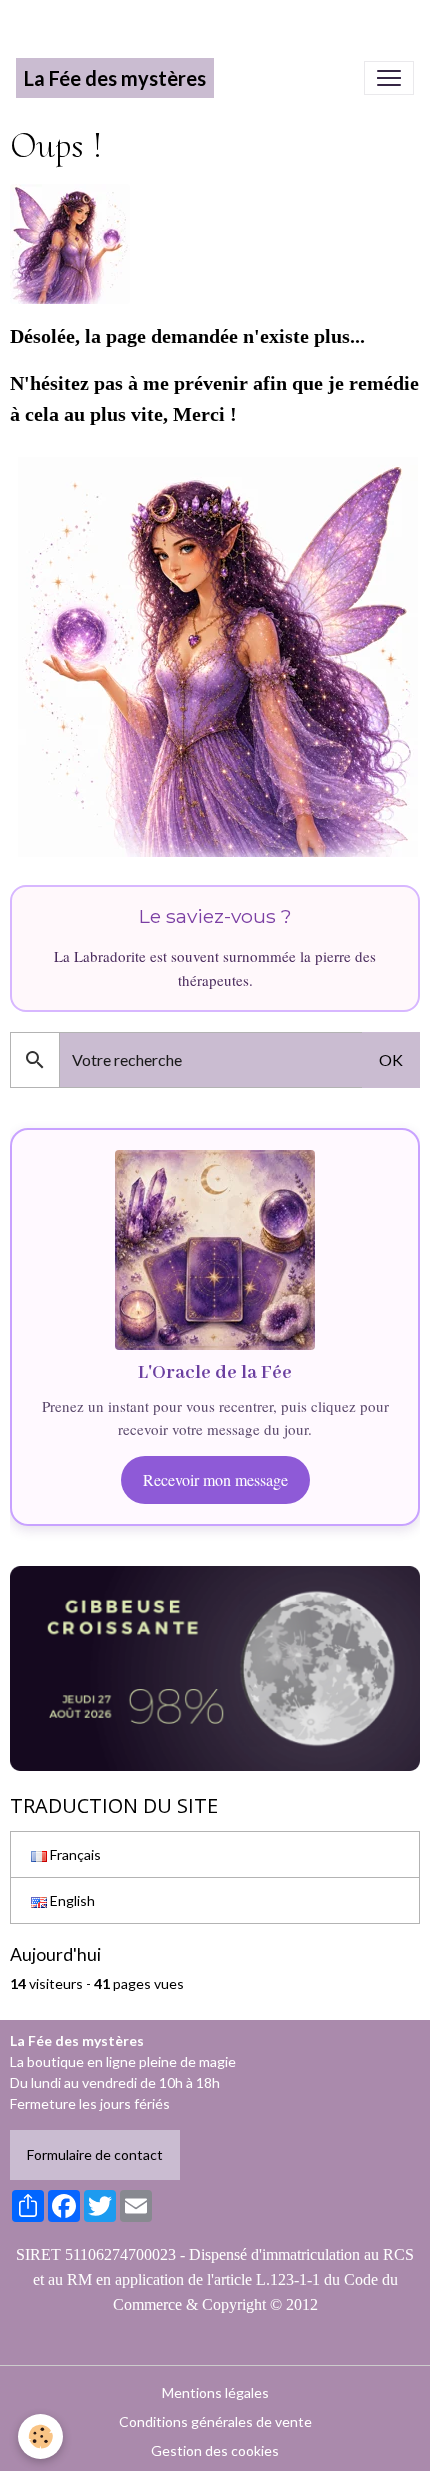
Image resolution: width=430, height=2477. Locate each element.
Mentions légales (215, 2392)
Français (74, 1854)
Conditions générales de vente (215, 2421)
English (71, 1900)
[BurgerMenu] (389, 78)
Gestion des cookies (215, 2450)
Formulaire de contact (95, 2154)
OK (391, 1059)
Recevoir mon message (215, 1479)
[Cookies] (40, 2436)
